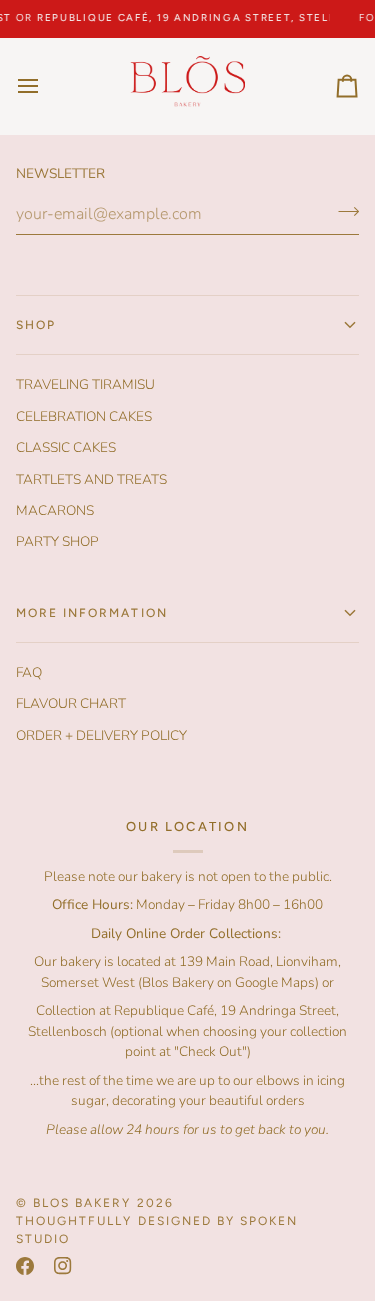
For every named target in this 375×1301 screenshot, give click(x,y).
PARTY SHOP (57, 541)
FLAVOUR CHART (71, 703)
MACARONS (55, 510)
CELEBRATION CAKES (84, 416)
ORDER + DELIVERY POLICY (101, 735)
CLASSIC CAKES (66, 447)
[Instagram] (63, 1266)
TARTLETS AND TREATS (91, 479)
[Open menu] (46, 86)
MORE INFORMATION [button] (92, 613)
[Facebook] (25, 1266)
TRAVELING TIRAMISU (85, 384)
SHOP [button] (36, 325)
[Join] (342, 212)
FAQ (29, 672)
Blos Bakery (82, 1203)
